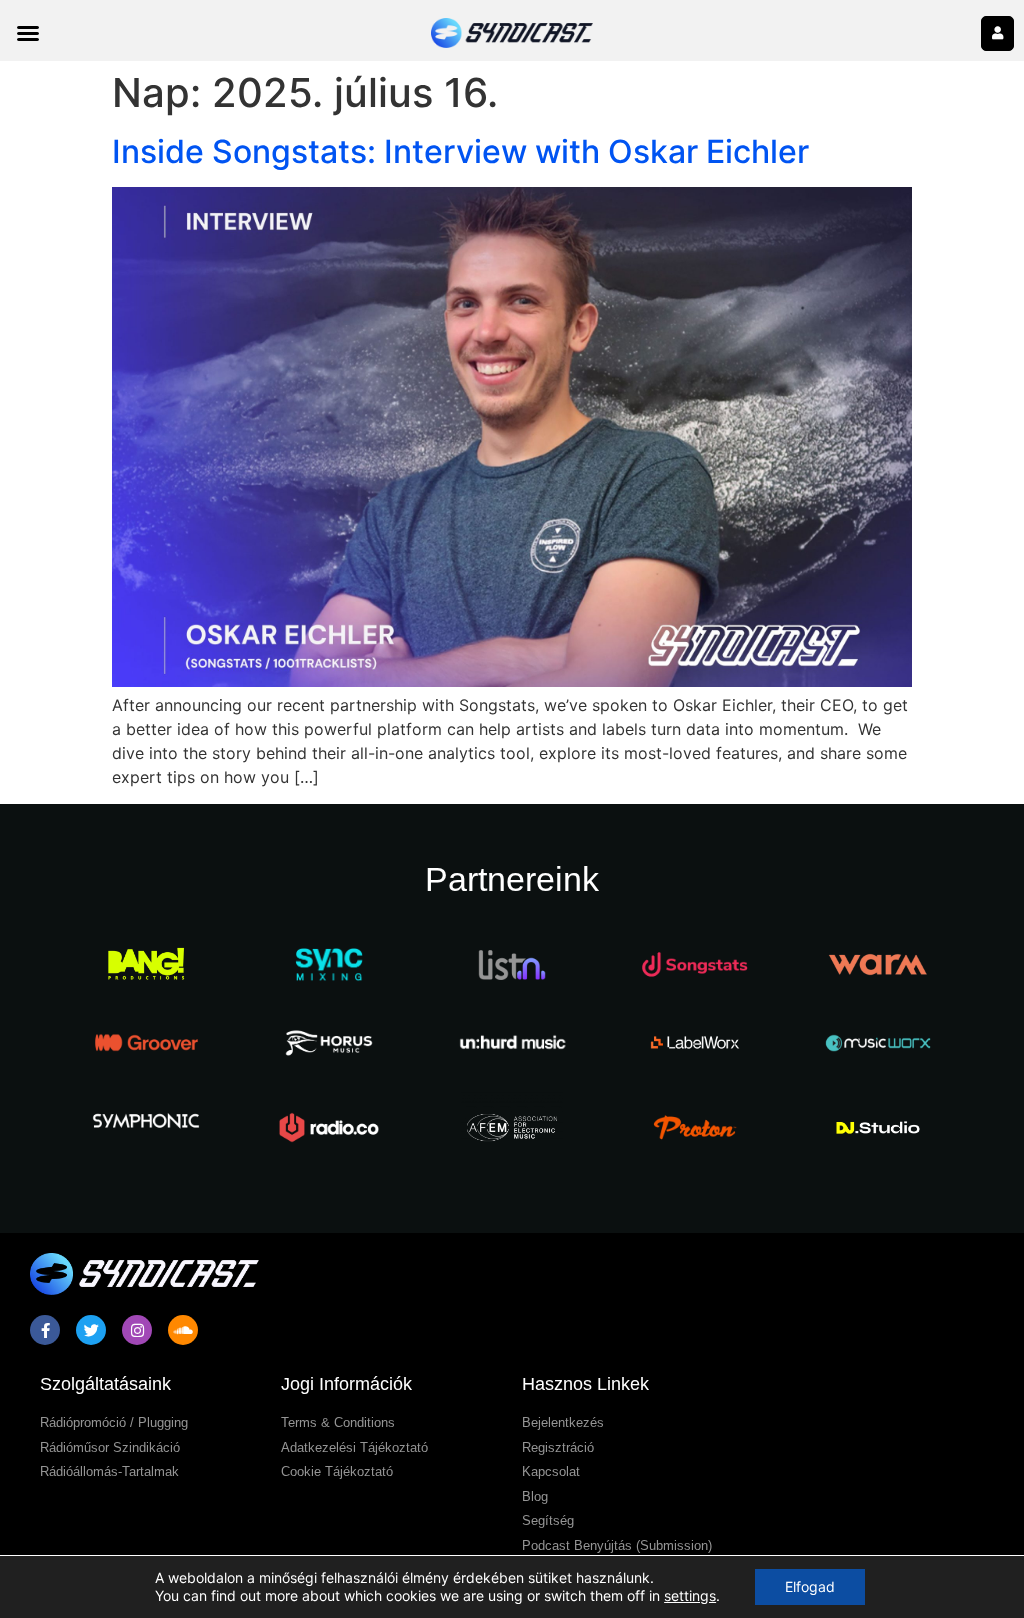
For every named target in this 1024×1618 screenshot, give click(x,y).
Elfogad (810, 1586)
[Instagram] (137, 1330)
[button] (28, 33)
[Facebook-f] (45, 1330)
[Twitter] (91, 1330)
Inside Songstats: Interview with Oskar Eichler (460, 151)
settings (690, 1595)
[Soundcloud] (183, 1330)
